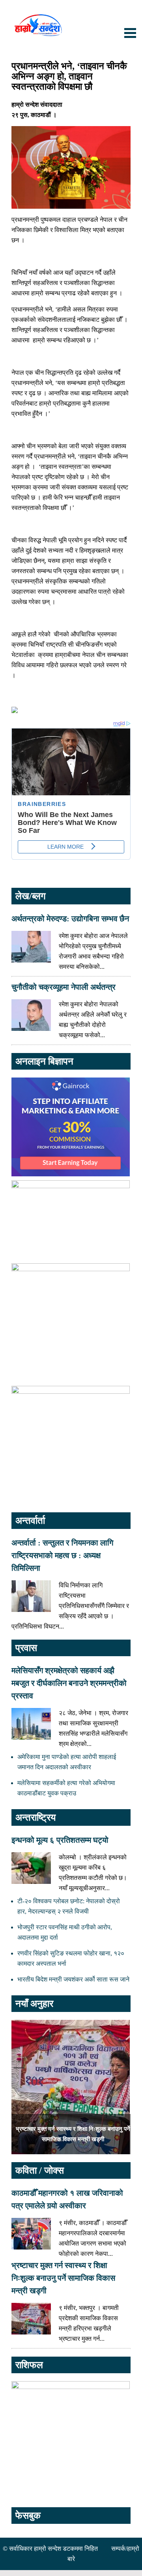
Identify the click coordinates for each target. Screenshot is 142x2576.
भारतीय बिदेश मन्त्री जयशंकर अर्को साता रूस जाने (73, 1979)
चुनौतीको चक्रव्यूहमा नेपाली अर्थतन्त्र (64, 987)
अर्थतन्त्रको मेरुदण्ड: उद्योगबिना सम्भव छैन (70, 919)
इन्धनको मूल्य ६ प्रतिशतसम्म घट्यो (60, 1840)
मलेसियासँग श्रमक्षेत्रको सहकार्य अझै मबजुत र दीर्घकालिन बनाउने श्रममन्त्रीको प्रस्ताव (69, 1683)
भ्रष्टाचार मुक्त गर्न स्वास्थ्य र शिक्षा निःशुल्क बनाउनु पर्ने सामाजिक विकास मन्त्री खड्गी (63, 2278)
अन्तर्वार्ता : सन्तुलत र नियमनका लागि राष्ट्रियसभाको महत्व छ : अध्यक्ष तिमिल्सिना (62, 1555)
